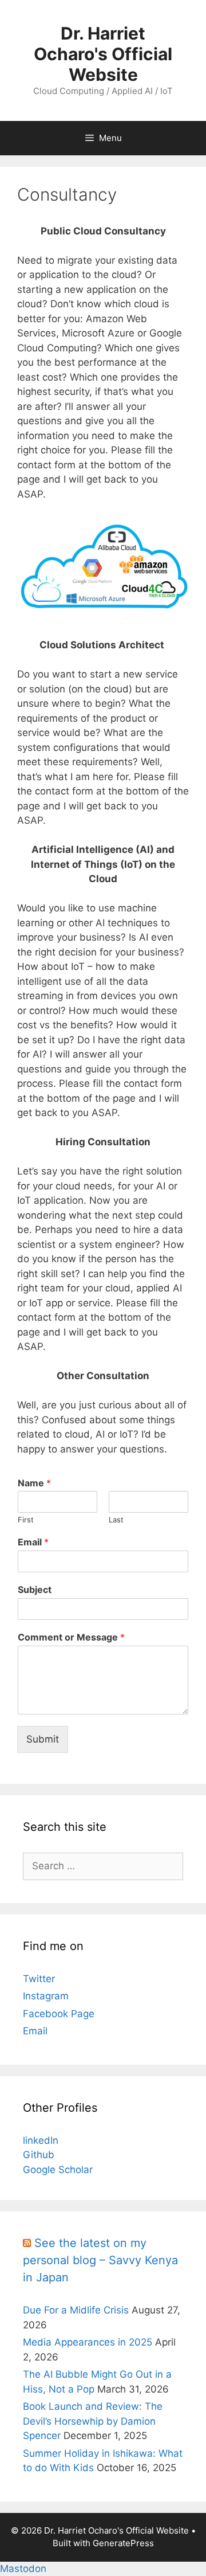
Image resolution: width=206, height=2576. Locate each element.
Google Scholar (58, 2170)
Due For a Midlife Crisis (76, 2310)
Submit (43, 1739)
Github (39, 2155)
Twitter (39, 1979)
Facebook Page (59, 2014)
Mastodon (23, 2569)
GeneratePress (123, 2543)
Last (116, 1520)
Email (33, 1542)
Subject (35, 1590)
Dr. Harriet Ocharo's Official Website (103, 54)
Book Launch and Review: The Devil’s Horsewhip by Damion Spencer (93, 2421)
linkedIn (41, 2140)
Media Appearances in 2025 (88, 2342)
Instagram (46, 1996)
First (26, 1520)
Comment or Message (71, 1637)
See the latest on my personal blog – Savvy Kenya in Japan (100, 2260)
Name (34, 1483)
